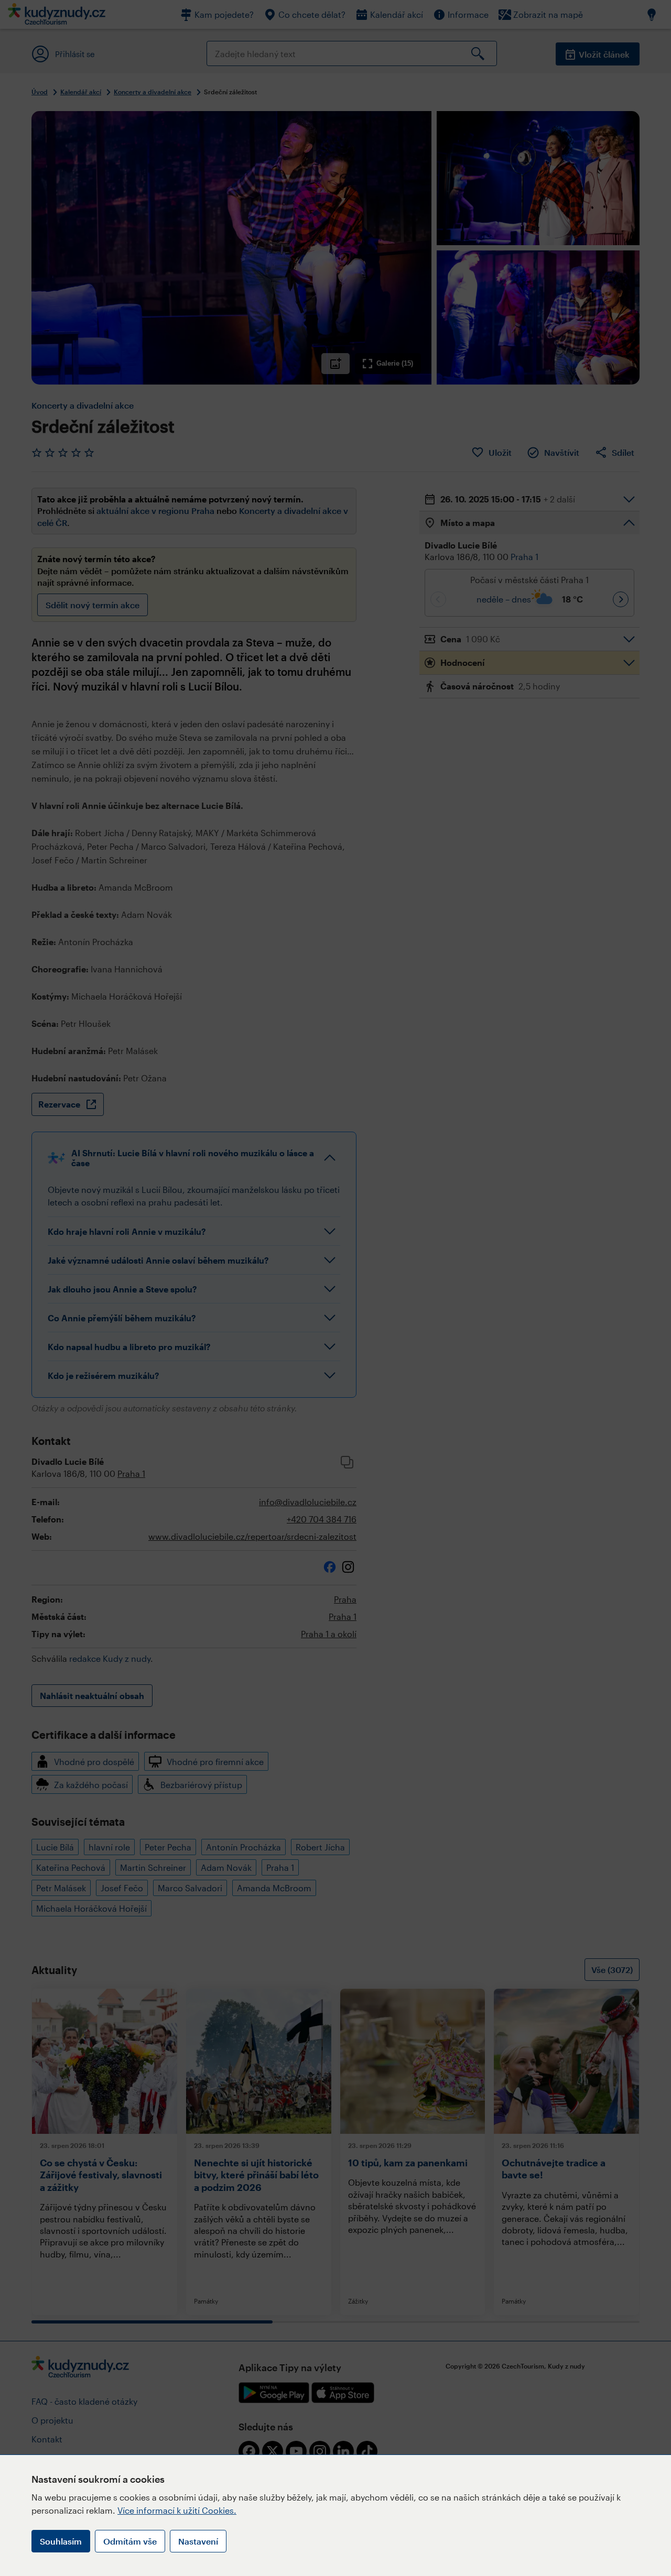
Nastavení (198, 2541)
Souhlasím (61, 2541)
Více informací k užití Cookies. (177, 2510)
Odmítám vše (130, 2541)
